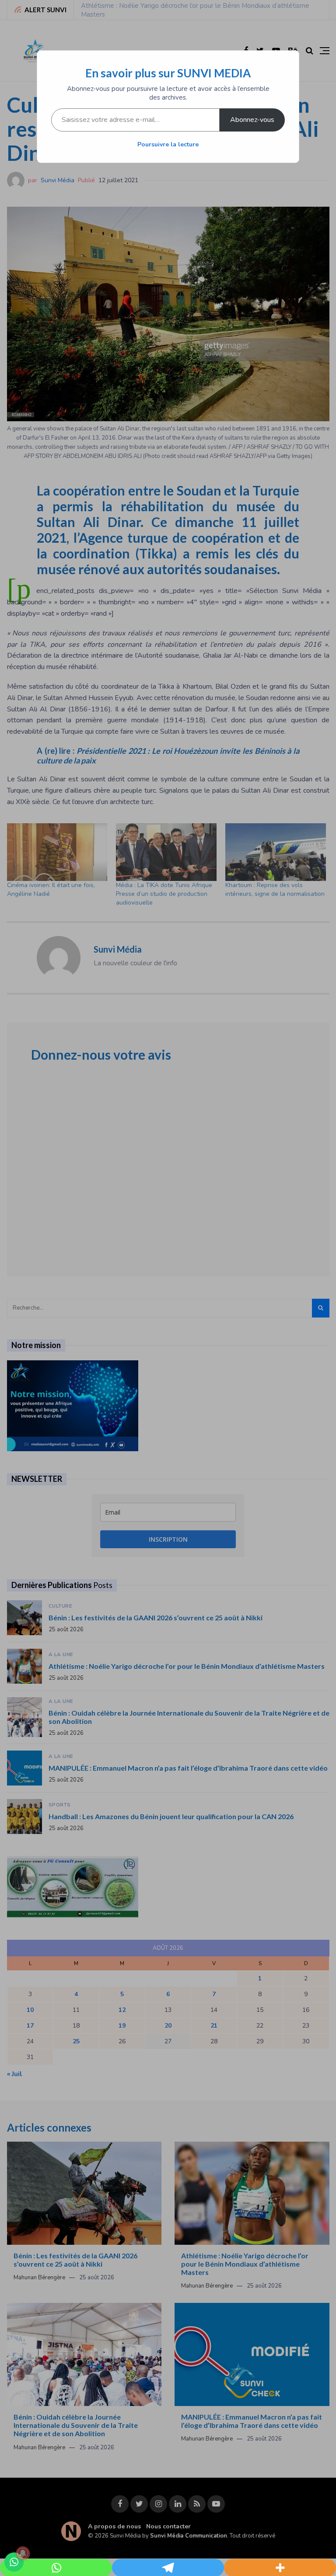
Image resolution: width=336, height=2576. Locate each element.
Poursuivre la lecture (168, 144)
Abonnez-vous (252, 120)
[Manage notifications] (23, 2553)
